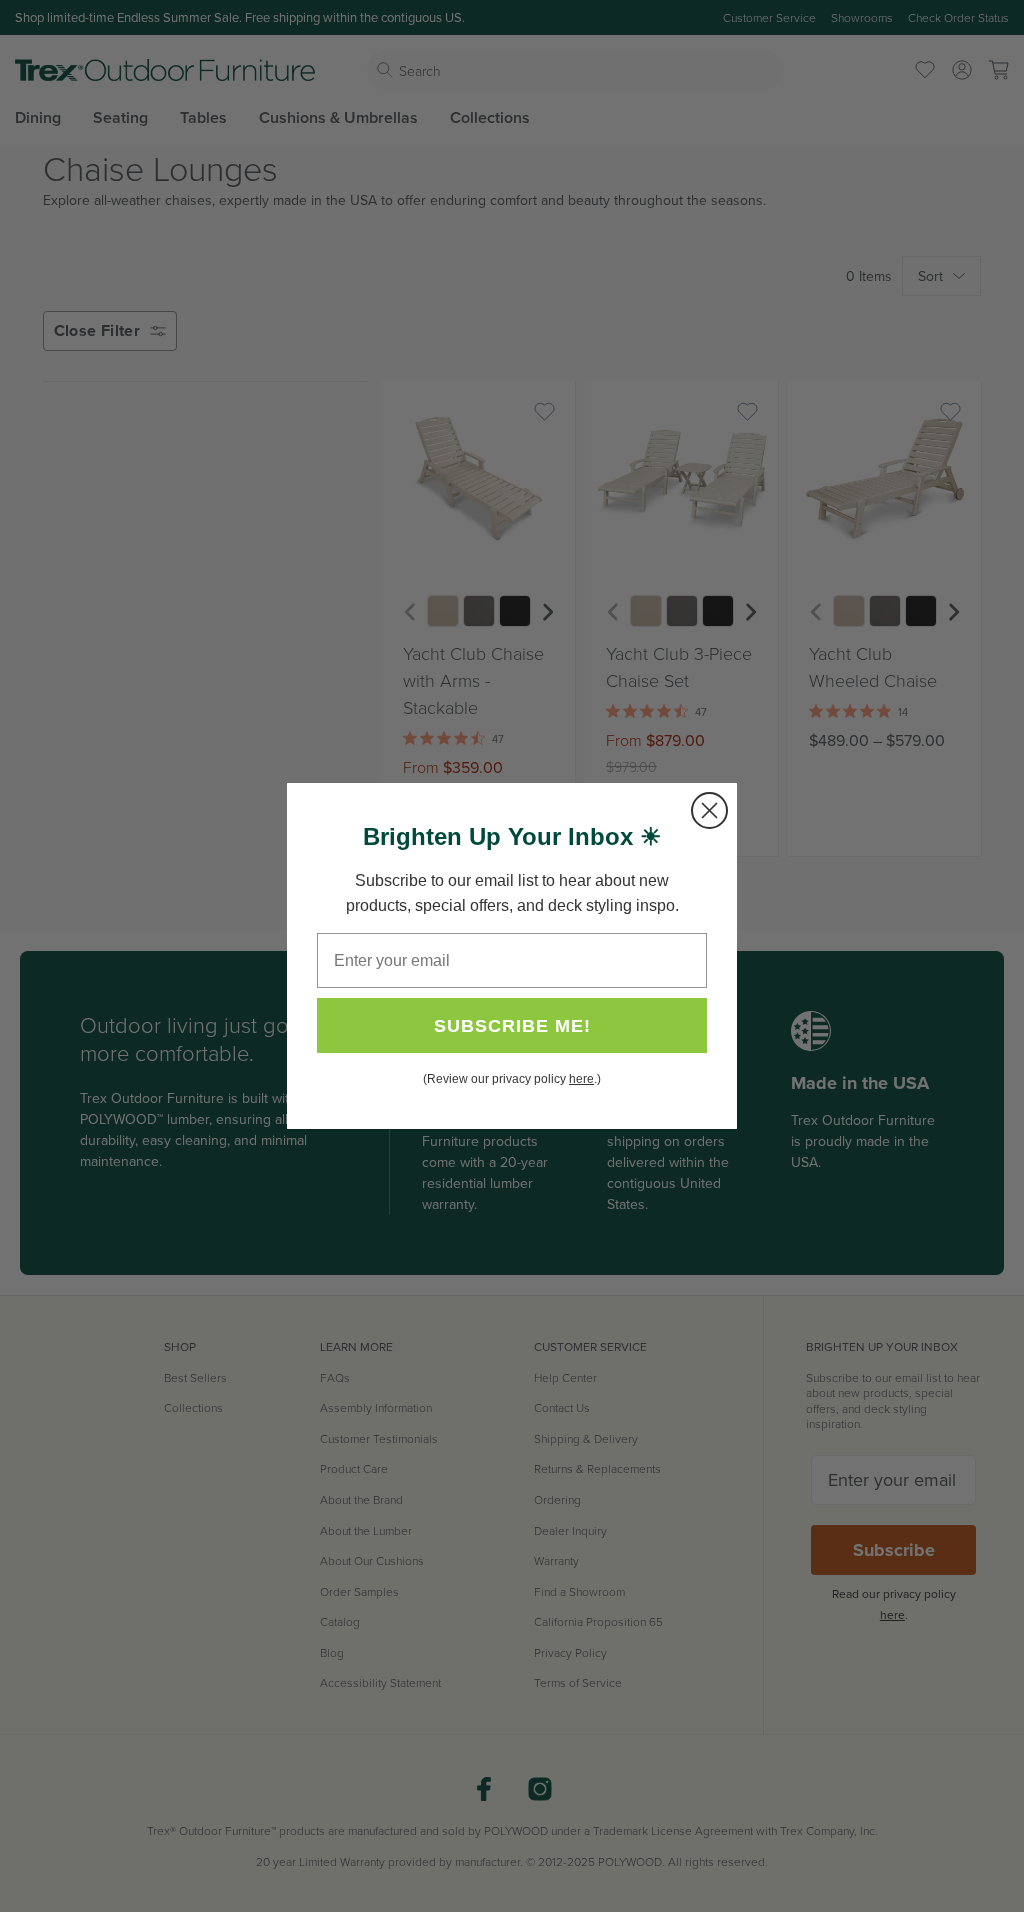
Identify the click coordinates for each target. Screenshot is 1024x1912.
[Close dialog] (709, 810)
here (581, 1079)
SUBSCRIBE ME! (512, 1026)
